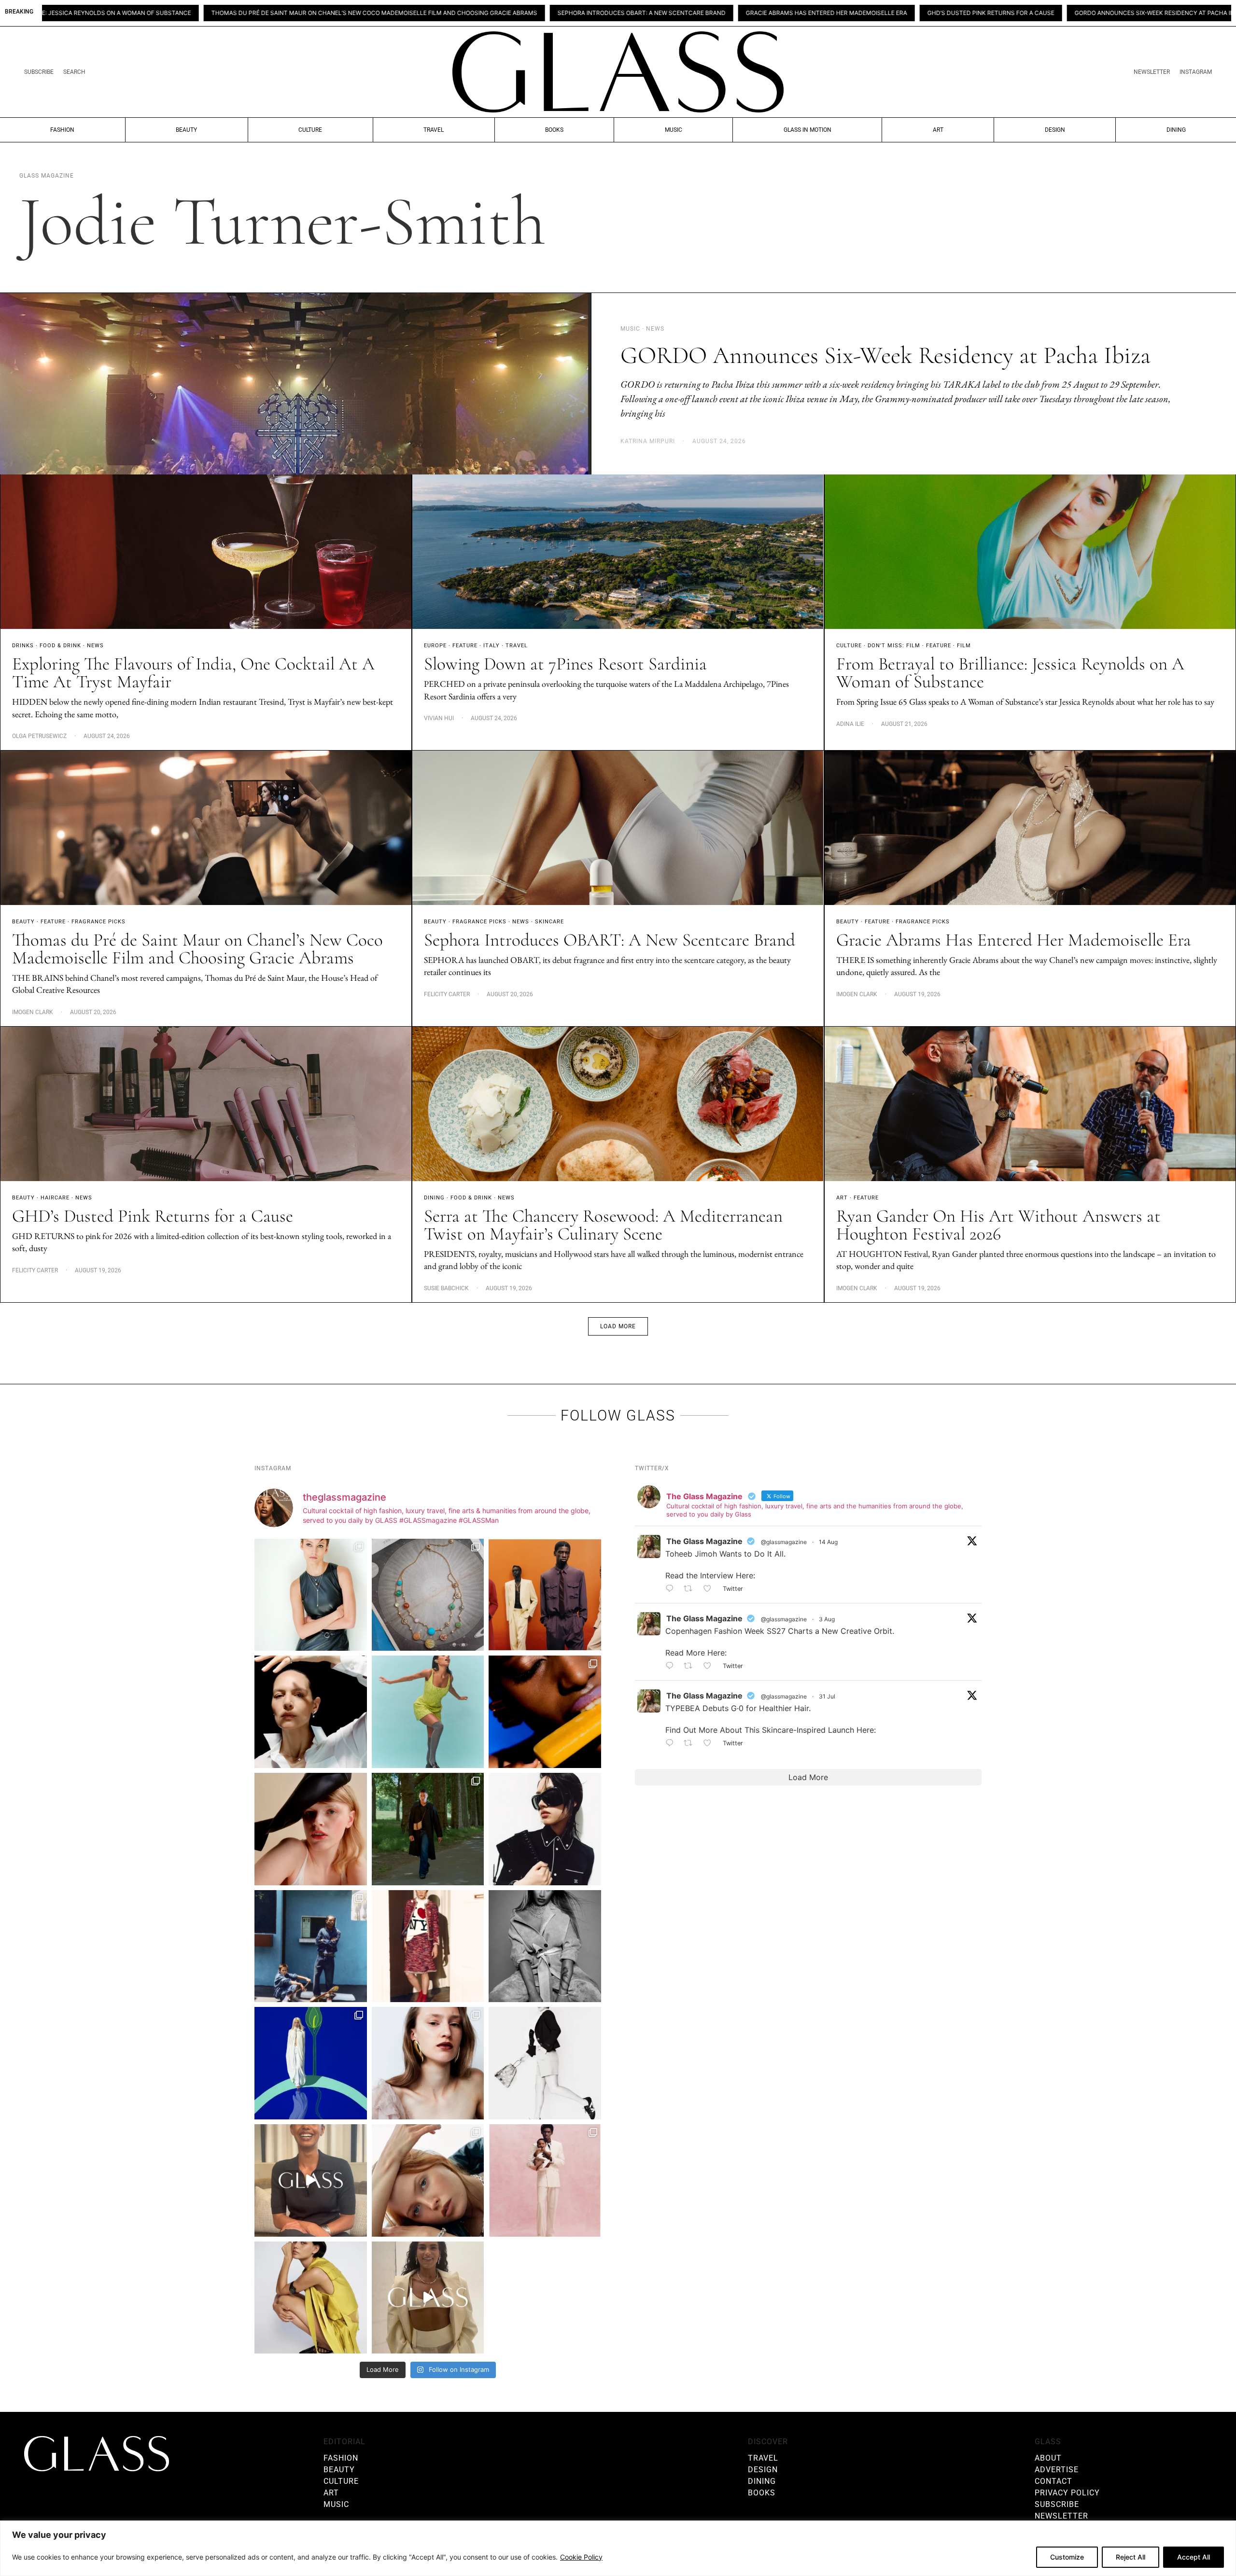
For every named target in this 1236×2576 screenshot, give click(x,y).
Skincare (549, 922)
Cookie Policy (581, 2557)
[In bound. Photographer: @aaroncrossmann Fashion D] (428, 1946)
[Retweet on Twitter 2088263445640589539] (691, 1589)
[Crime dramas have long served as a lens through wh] (428, 1712)
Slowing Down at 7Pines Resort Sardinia (565, 664)
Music (674, 130)
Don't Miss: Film (894, 646)
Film (964, 646)
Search (74, 72)
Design (1055, 130)
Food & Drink (60, 646)
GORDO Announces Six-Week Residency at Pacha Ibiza (887, 13)
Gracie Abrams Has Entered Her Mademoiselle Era (554, 13)
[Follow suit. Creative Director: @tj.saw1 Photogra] (545, 2180)
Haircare (55, 1198)
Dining (1176, 130)
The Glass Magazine (704, 1541)
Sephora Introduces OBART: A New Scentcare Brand (369, 13)
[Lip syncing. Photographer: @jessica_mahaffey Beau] (428, 2063)
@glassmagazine (784, 1542)
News (95, 646)
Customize (1067, 2557)
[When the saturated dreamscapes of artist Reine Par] (311, 2063)
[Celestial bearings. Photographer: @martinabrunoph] (428, 1595)
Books (554, 130)
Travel (434, 130)
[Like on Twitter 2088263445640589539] (710, 1589)
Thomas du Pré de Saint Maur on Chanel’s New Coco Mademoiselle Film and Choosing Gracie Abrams (197, 949)
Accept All (1194, 2557)
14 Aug (828, 1542)
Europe (435, 646)
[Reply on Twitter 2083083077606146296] (672, 1743)
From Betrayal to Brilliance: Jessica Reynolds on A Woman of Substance (1010, 673)
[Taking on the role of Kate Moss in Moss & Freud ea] (428, 2180)
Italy (492, 646)
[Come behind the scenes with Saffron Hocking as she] (428, 2298)
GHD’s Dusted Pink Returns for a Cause (719, 13)
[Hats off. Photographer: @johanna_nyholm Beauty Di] (311, 1829)
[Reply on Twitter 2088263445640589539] (672, 1589)
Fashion (62, 130)
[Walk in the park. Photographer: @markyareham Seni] (428, 1829)
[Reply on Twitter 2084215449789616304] (672, 1666)
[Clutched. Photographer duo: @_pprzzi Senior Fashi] (545, 1829)
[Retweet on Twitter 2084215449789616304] (691, 1666)
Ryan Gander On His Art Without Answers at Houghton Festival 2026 (998, 1225)
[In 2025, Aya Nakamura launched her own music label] (545, 1946)
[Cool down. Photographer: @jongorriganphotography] (545, 1712)
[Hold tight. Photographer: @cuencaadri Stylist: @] (311, 1595)
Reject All (1131, 2557)
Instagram (1196, 72)
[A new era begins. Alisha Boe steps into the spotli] (311, 2180)
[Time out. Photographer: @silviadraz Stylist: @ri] (311, 2298)
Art (938, 130)
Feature (465, 646)
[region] (618, 2548)
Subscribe (39, 72)
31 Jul (827, 1696)
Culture (310, 130)
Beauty (186, 130)
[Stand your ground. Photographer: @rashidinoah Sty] (545, 1595)
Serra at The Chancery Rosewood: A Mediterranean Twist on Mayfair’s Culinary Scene (603, 1225)
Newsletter (1152, 72)
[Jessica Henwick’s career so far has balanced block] (545, 2063)
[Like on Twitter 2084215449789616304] (710, 1666)
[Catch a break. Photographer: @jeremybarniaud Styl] (311, 1946)
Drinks (23, 646)
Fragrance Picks (98, 922)
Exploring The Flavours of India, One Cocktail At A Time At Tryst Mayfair (1109, 13)
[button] (618, 1326)
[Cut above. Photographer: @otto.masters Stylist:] (311, 1712)
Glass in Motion (808, 130)
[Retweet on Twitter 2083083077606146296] (691, 1743)
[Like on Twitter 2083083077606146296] (710, 1743)
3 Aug (827, 1619)
